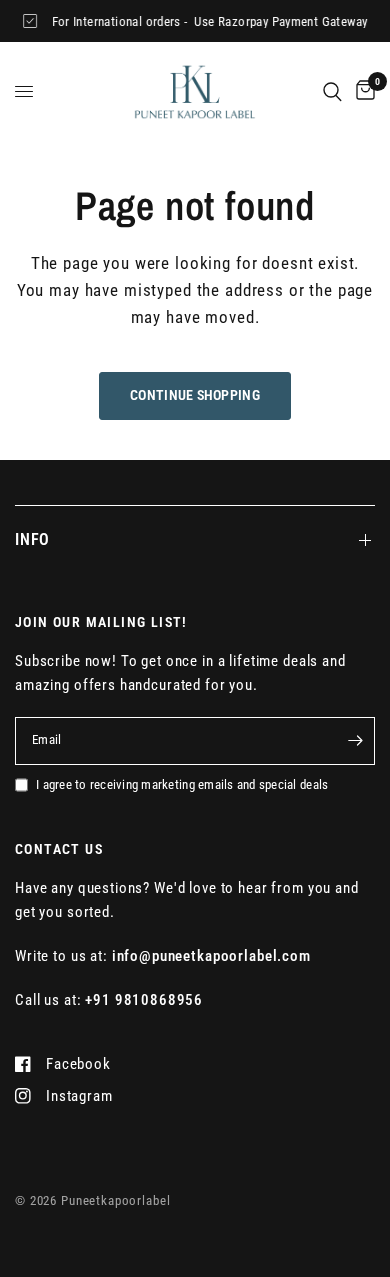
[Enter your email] (355, 741)
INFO (32, 539)
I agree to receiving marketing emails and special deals (182, 784)
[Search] (332, 91)
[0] (362, 91)
